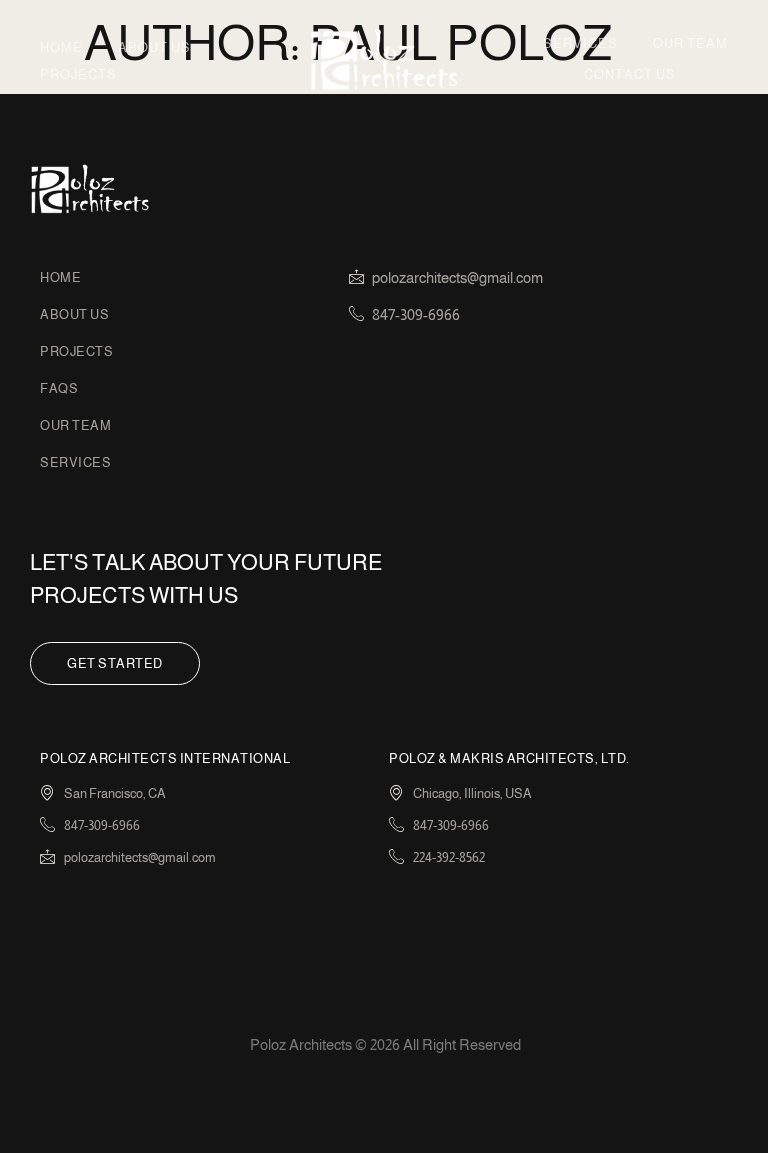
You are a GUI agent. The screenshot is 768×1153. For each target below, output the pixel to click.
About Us (154, 47)
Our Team (690, 43)
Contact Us (630, 74)
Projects (78, 74)
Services (580, 43)
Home (61, 47)
